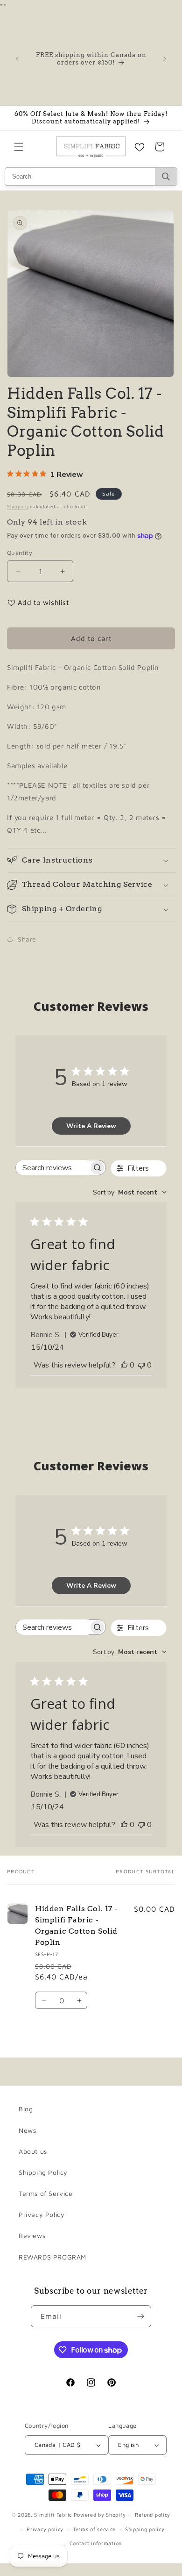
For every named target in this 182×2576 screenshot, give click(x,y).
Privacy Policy (42, 2214)
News (27, 2130)
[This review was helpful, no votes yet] (124, 1365)
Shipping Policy (43, 2172)
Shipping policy (145, 2529)
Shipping (18, 506)
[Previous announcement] (17, 59)
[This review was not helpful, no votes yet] (141, 1365)
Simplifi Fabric (53, 2515)
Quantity (20, 553)
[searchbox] (52, 1168)
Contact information (96, 2543)
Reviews (32, 2235)
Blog (26, 2109)
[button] (19, 147)
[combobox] (130, 1192)
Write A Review (91, 1126)
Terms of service (94, 2529)
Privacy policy (45, 2529)
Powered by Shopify (100, 2515)
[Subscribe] (140, 2316)
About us (33, 2151)
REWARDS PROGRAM (52, 2257)
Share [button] (27, 939)
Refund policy (153, 2515)
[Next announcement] (165, 59)
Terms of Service (46, 2193)
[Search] (166, 176)
